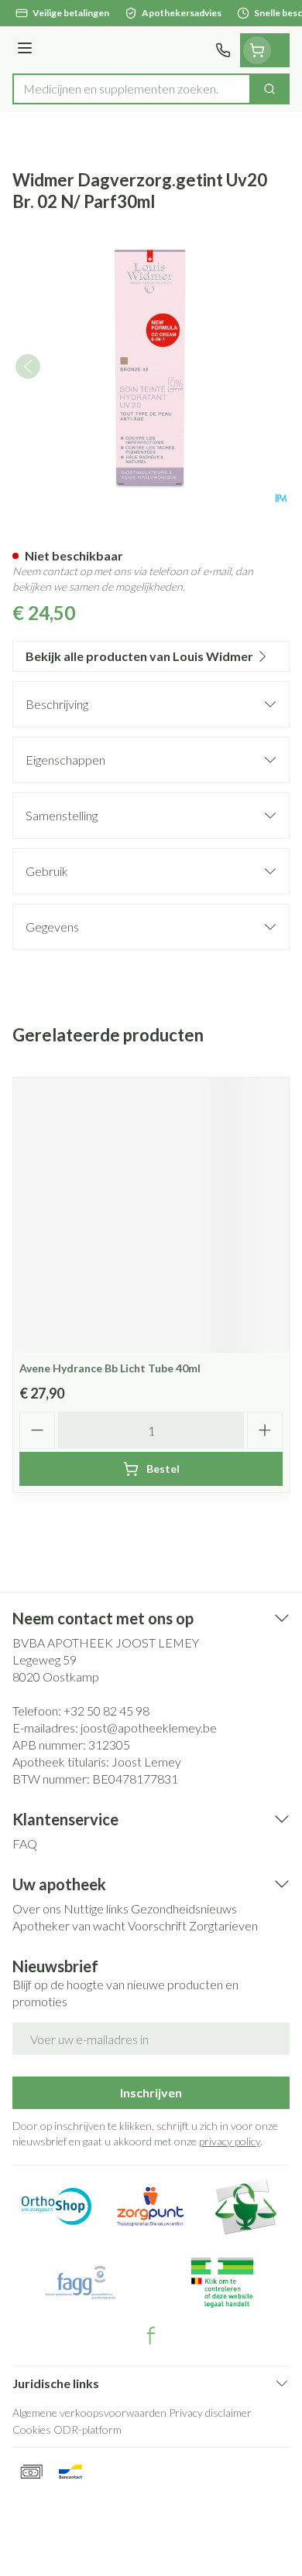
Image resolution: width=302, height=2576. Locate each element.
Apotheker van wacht (69, 1925)
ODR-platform (88, 2429)
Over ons (37, 1908)
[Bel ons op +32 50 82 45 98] (223, 50)
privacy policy (230, 2141)
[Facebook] (151, 2336)
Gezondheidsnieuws (184, 1908)
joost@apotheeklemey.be (149, 1728)
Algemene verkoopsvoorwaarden (89, 2412)
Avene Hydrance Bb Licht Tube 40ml (110, 1368)
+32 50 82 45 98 (106, 1711)
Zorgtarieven (223, 1925)
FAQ (25, 1843)
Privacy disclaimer (210, 2412)
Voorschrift (157, 1925)
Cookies (32, 2429)
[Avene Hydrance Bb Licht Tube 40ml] (151, 1215)
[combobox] (132, 89)
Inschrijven (151, 2092)
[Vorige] (28, 366)
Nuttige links (96, 1908)
